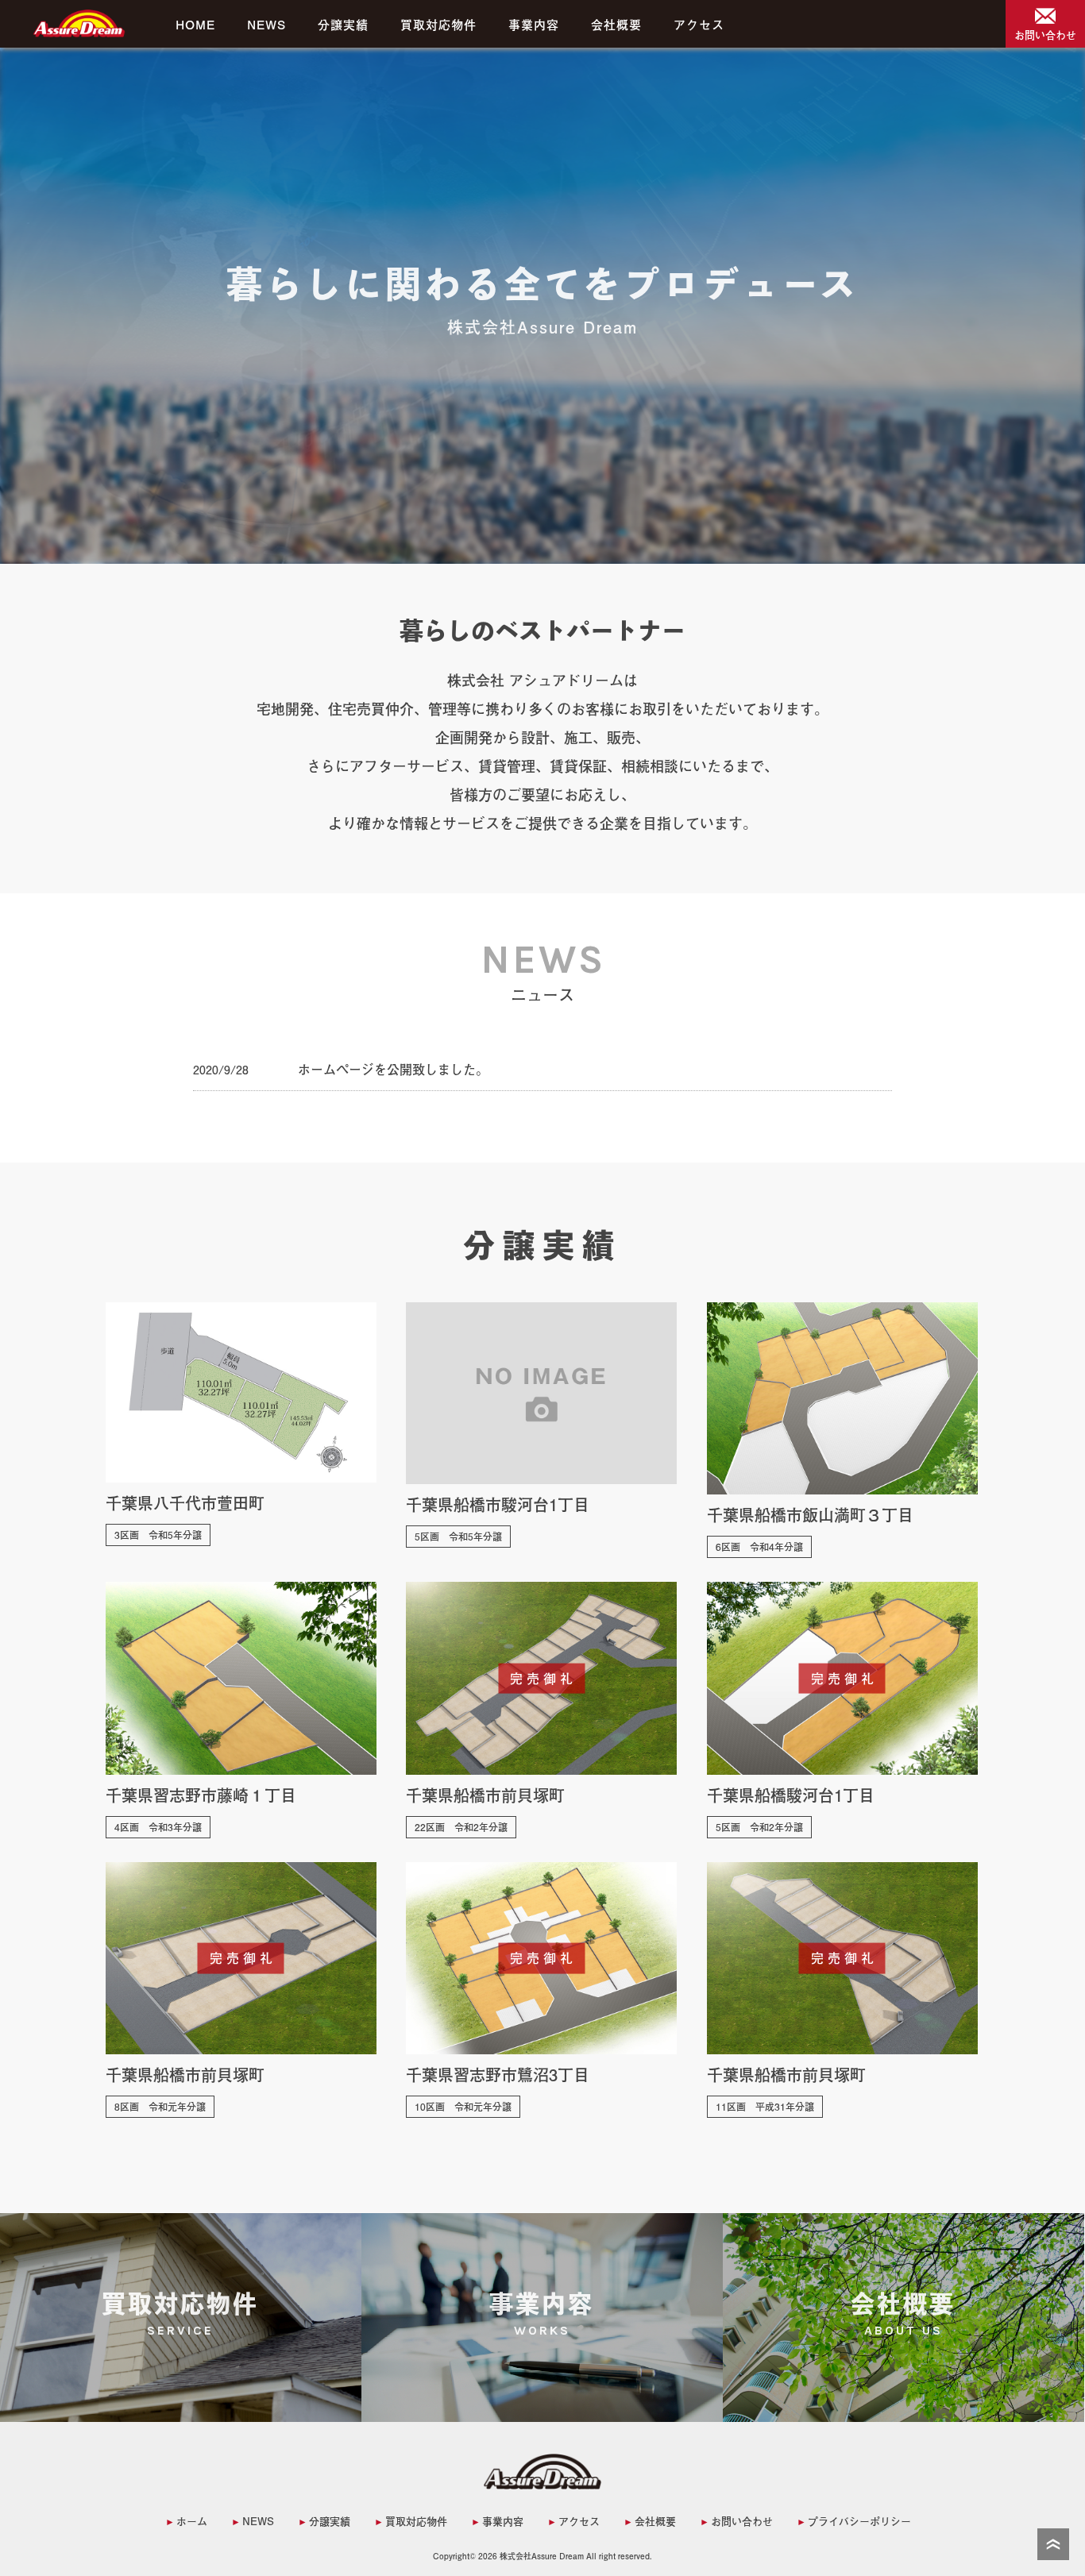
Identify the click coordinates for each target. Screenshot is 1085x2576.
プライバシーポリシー (859, 2521)
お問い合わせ (742, 2521)
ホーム (192, 2521)
